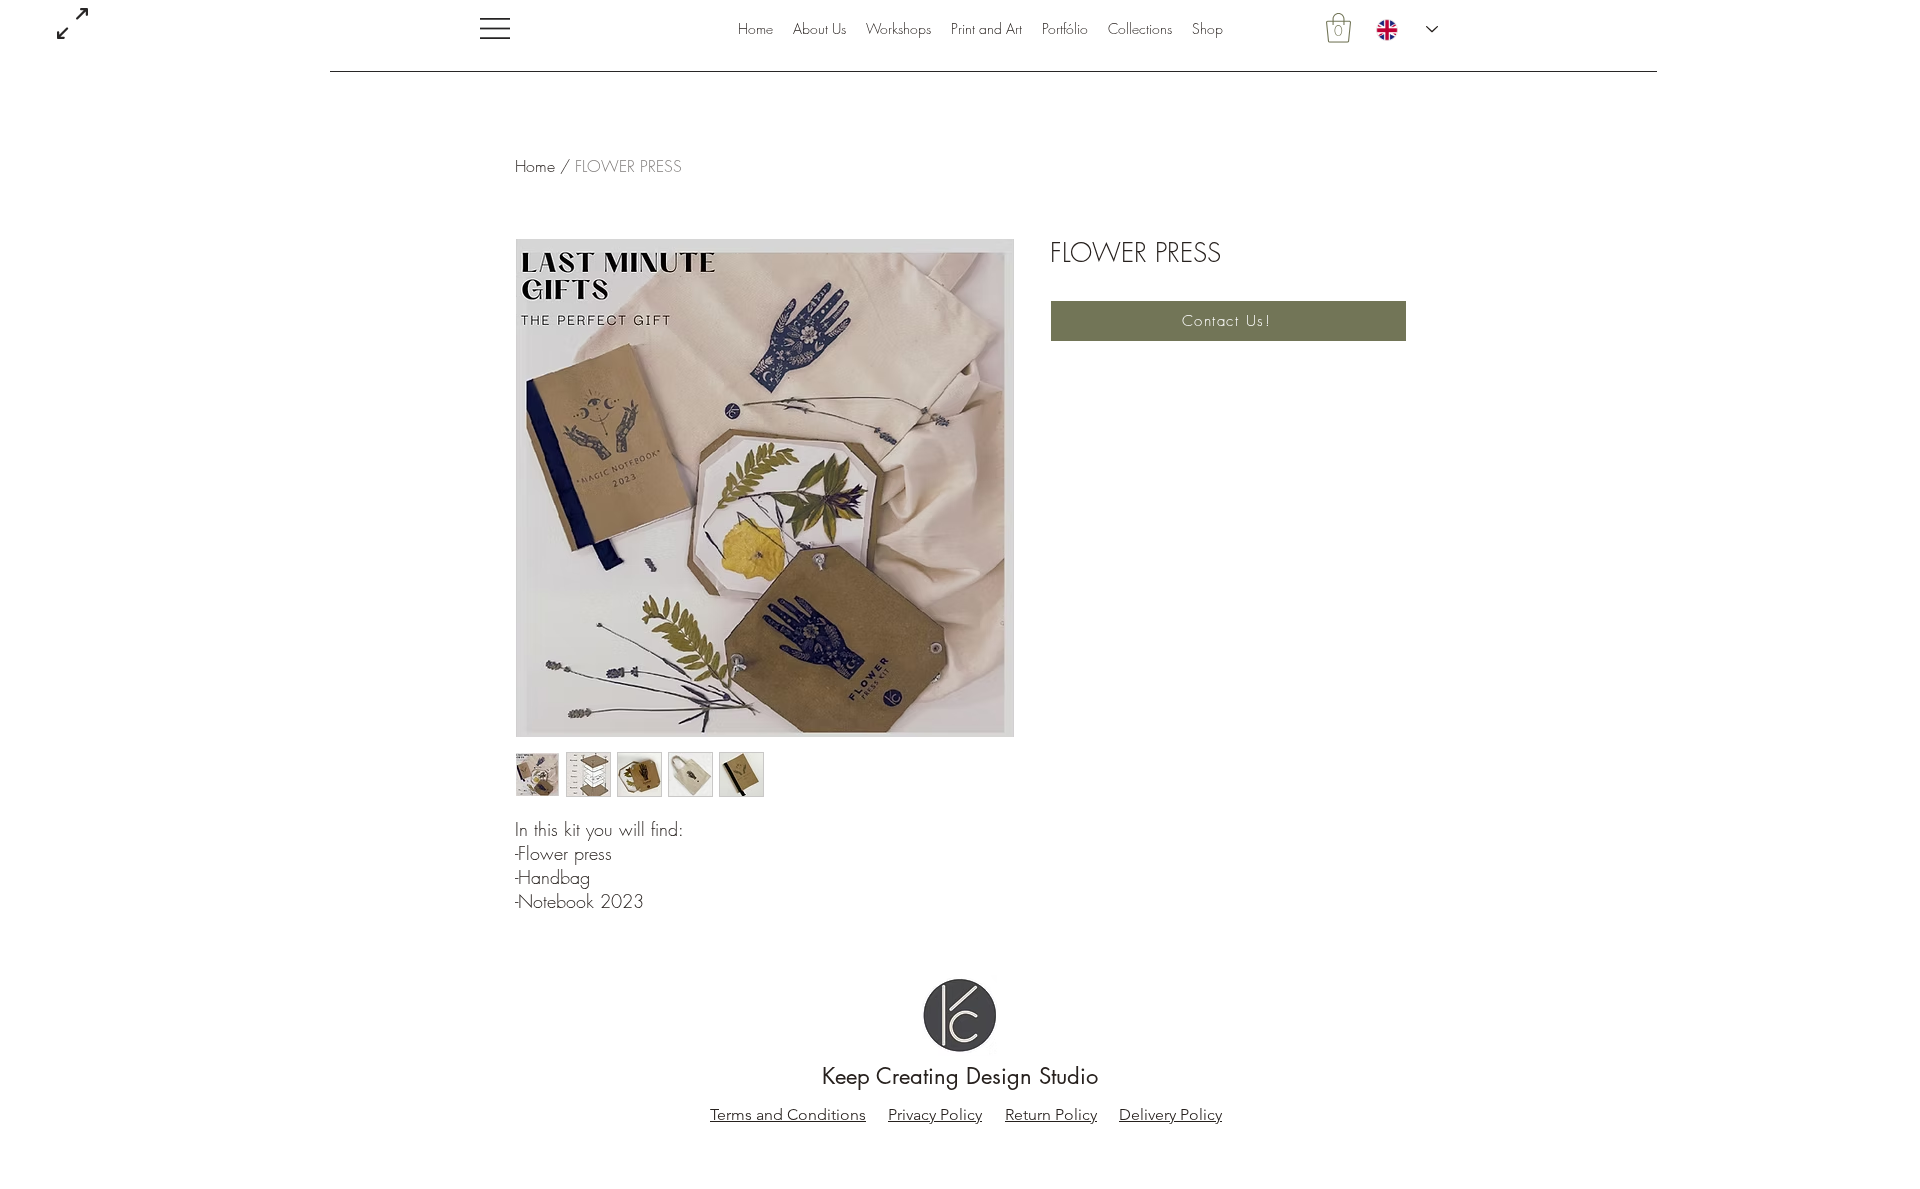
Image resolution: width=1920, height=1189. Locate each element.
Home (535, 166)
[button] (495, 28)
